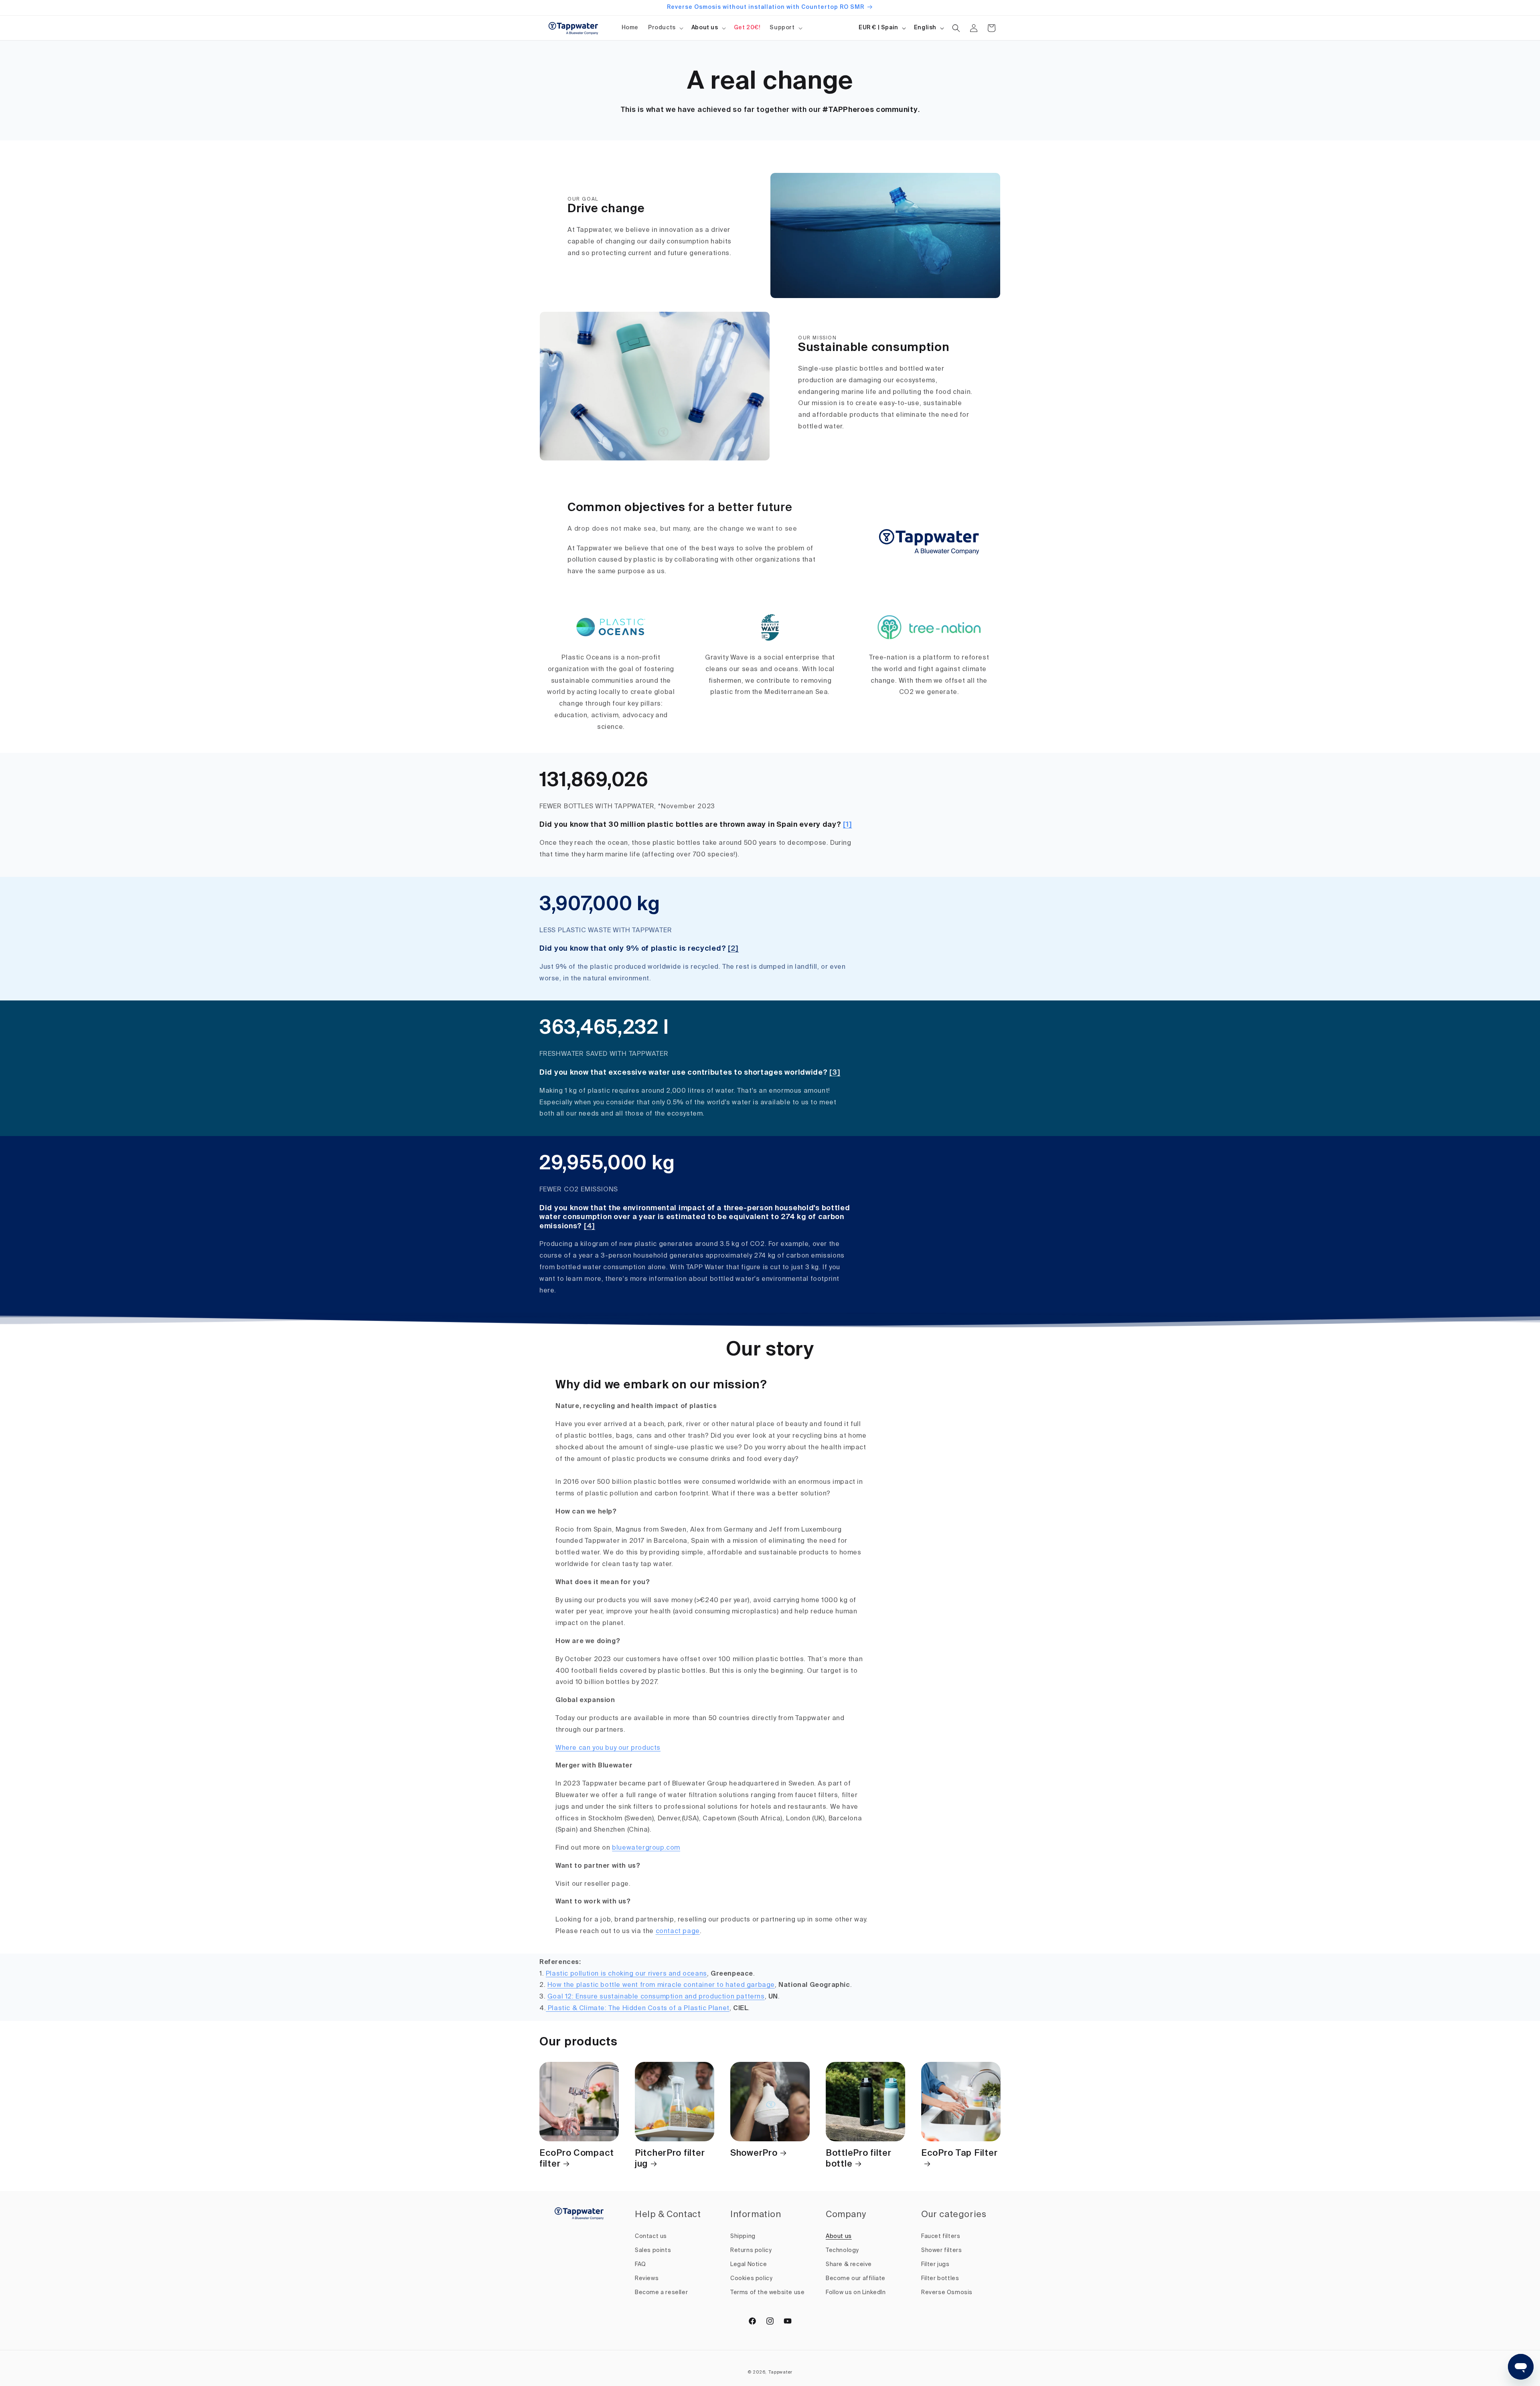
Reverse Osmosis (947, 2293)
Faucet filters (941, 2236)
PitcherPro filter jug (670, 2159)
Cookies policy (751, 2278)
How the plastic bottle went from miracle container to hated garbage (661, 1985)
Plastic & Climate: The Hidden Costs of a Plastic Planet (638, 2009)
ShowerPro (754, 2153)
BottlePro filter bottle (859, 2159)
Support (782, 28)
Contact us (651, 2236)
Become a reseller (661, 2293)
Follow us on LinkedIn (856, 2293)
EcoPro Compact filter (577, 2159)
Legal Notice (749, 2264)
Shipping (743, 2236)
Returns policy (751, 2250)
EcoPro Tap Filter (959, 2153)
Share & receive (849, 2264)
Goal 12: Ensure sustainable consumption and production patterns (656, 1997)
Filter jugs (935, 2264)
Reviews (647, 2278)
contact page (678, 1932)
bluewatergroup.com (646, 1848)
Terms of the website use (767, 2293)
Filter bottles (940, 2278)
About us (705, 28)
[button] (665, 28)
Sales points (653, 2250)
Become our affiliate (856, 2278)
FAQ (640, 2264)
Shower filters (941, 2250)
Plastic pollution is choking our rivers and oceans (626, 1974)
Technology (842, 2250)
